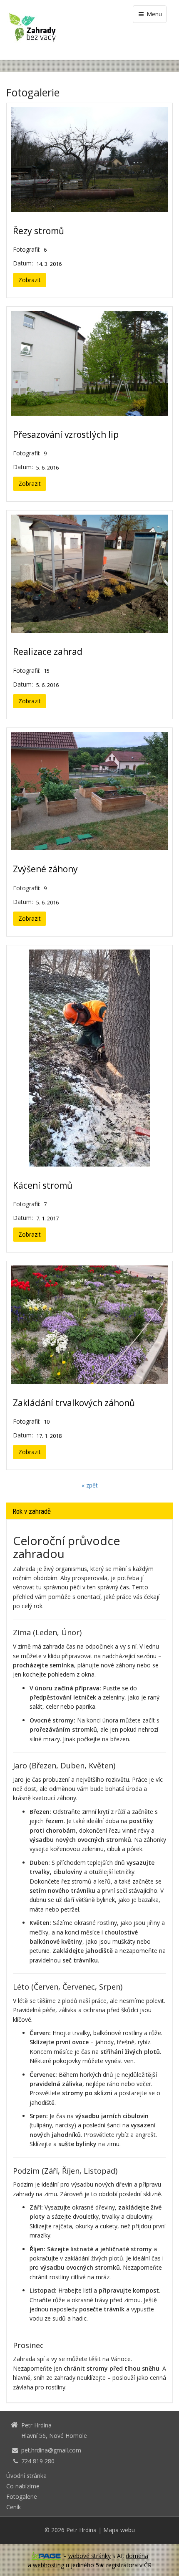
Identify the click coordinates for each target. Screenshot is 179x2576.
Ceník (14, 2507)
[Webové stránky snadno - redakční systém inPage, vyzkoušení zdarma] (46, 2556)
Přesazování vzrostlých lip (66, 434)
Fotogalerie (22, 2496)
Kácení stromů (43, 1185)
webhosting (48, 2565)
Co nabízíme (23, 2486)
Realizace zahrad (48, 652)
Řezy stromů (39, 231)
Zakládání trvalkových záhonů (74, 1403)
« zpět (90, 1485)
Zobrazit (30, 280)
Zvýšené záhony (45, 869)
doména (137, 2556)
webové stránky (89, 2556)
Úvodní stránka (26, 2476)
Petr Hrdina (81, 2530)
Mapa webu (119, 2530)
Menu (153, 14)
